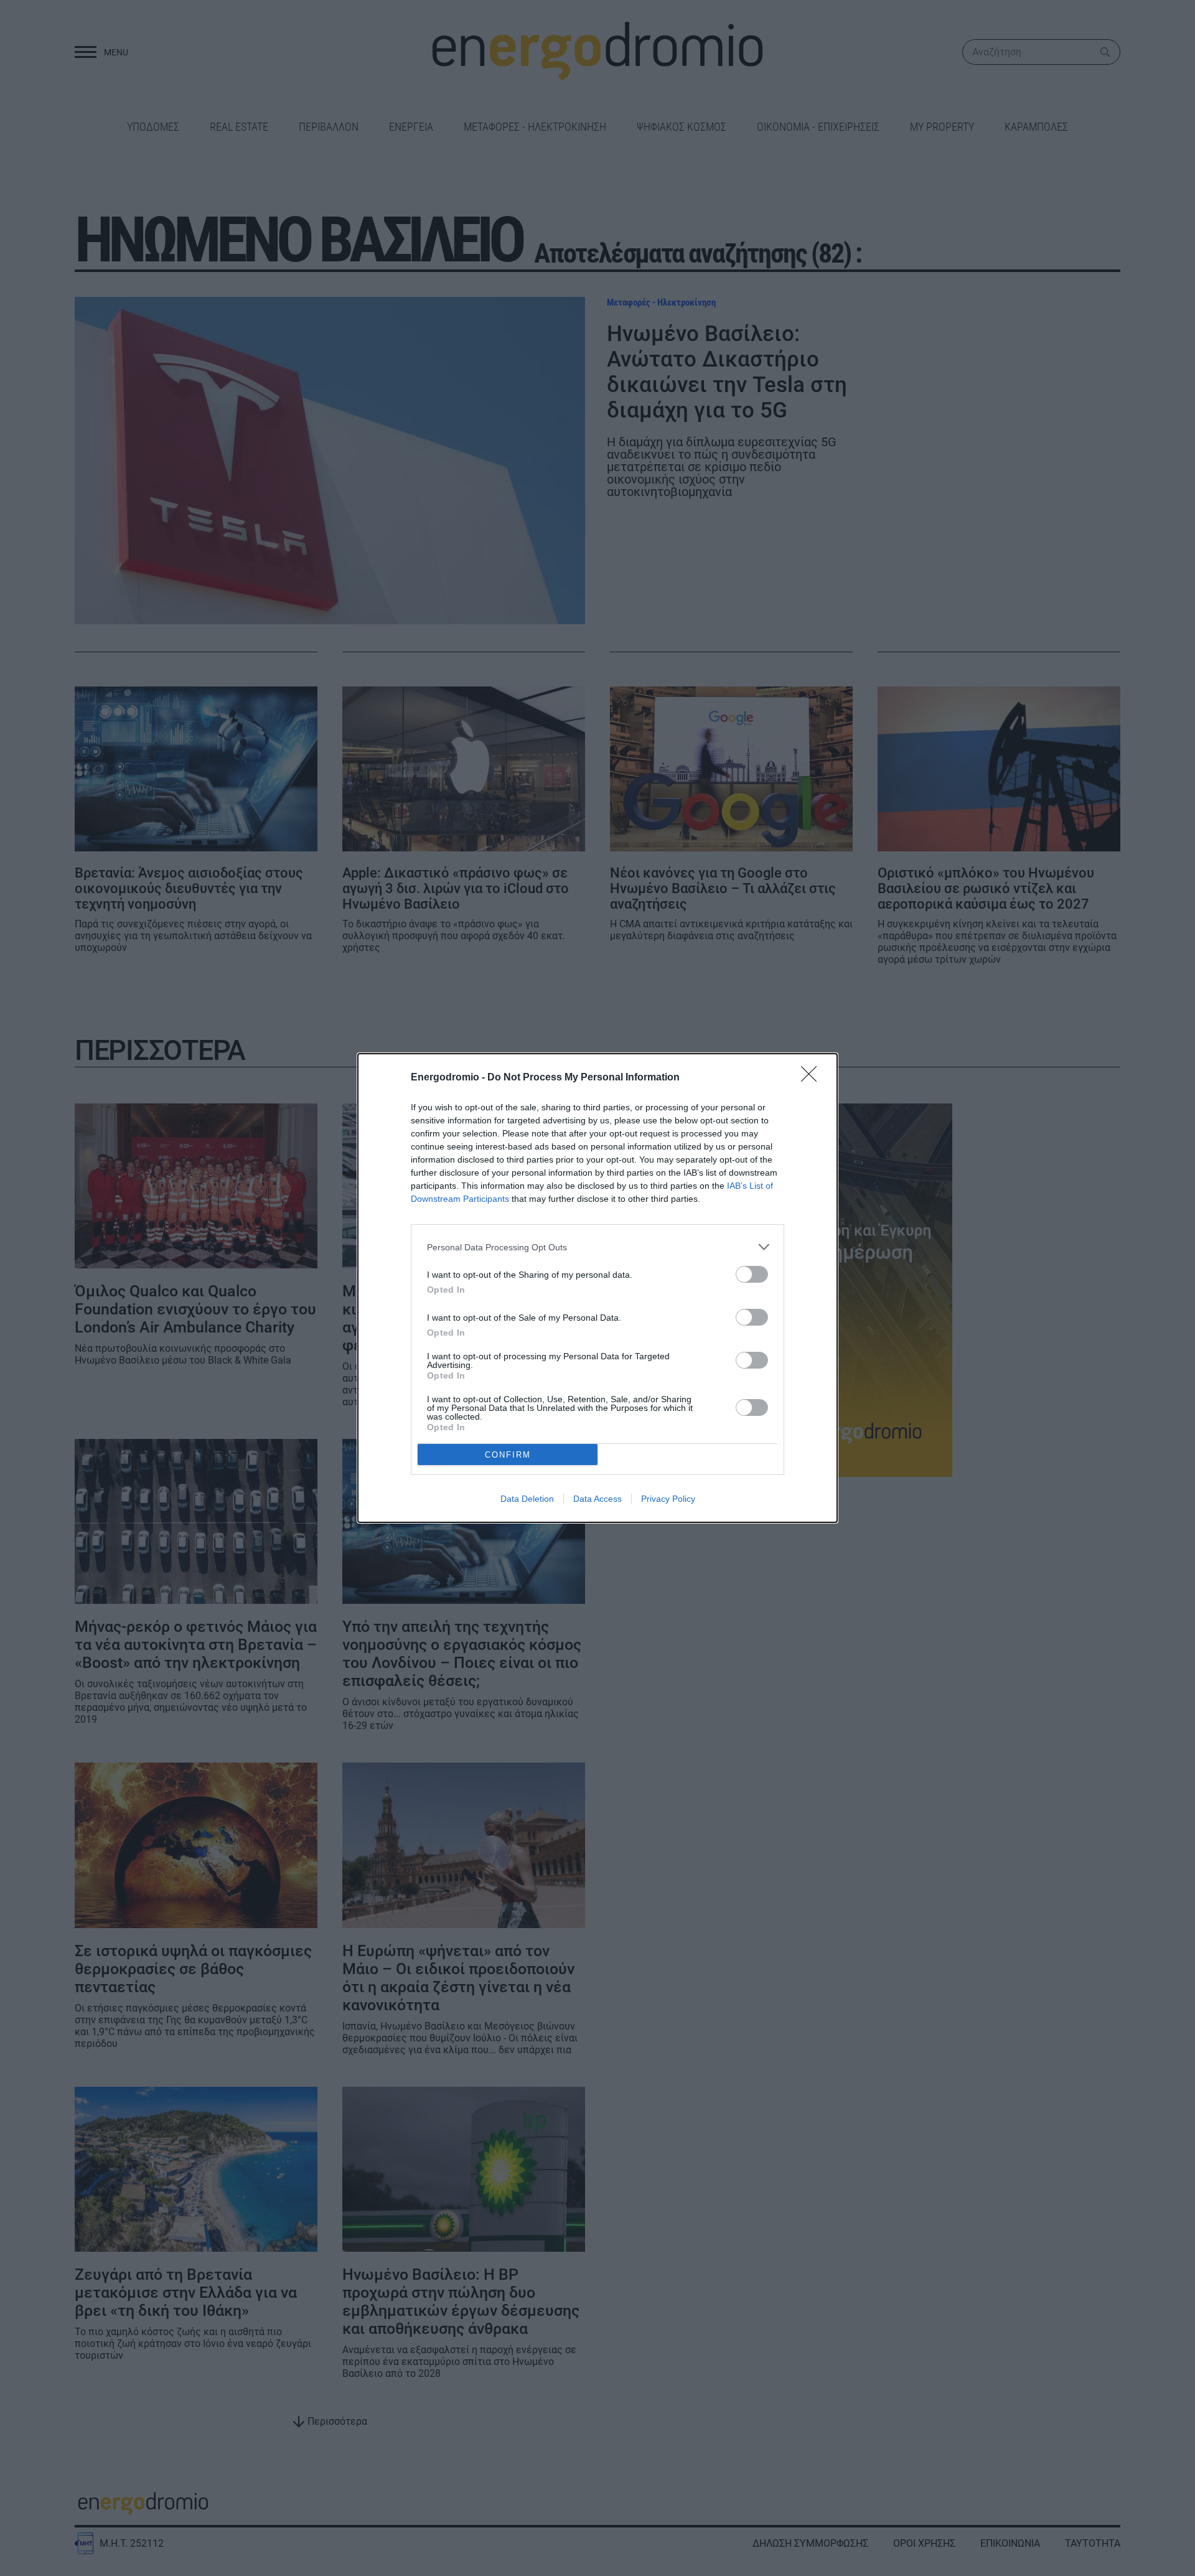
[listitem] (597, 1247)
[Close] (813, 1078)
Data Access (597, 1499)
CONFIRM (508, 1455)
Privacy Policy (668, 1499)
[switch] (752, 1274)
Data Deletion (527, 1499)
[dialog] (597, 1288)
